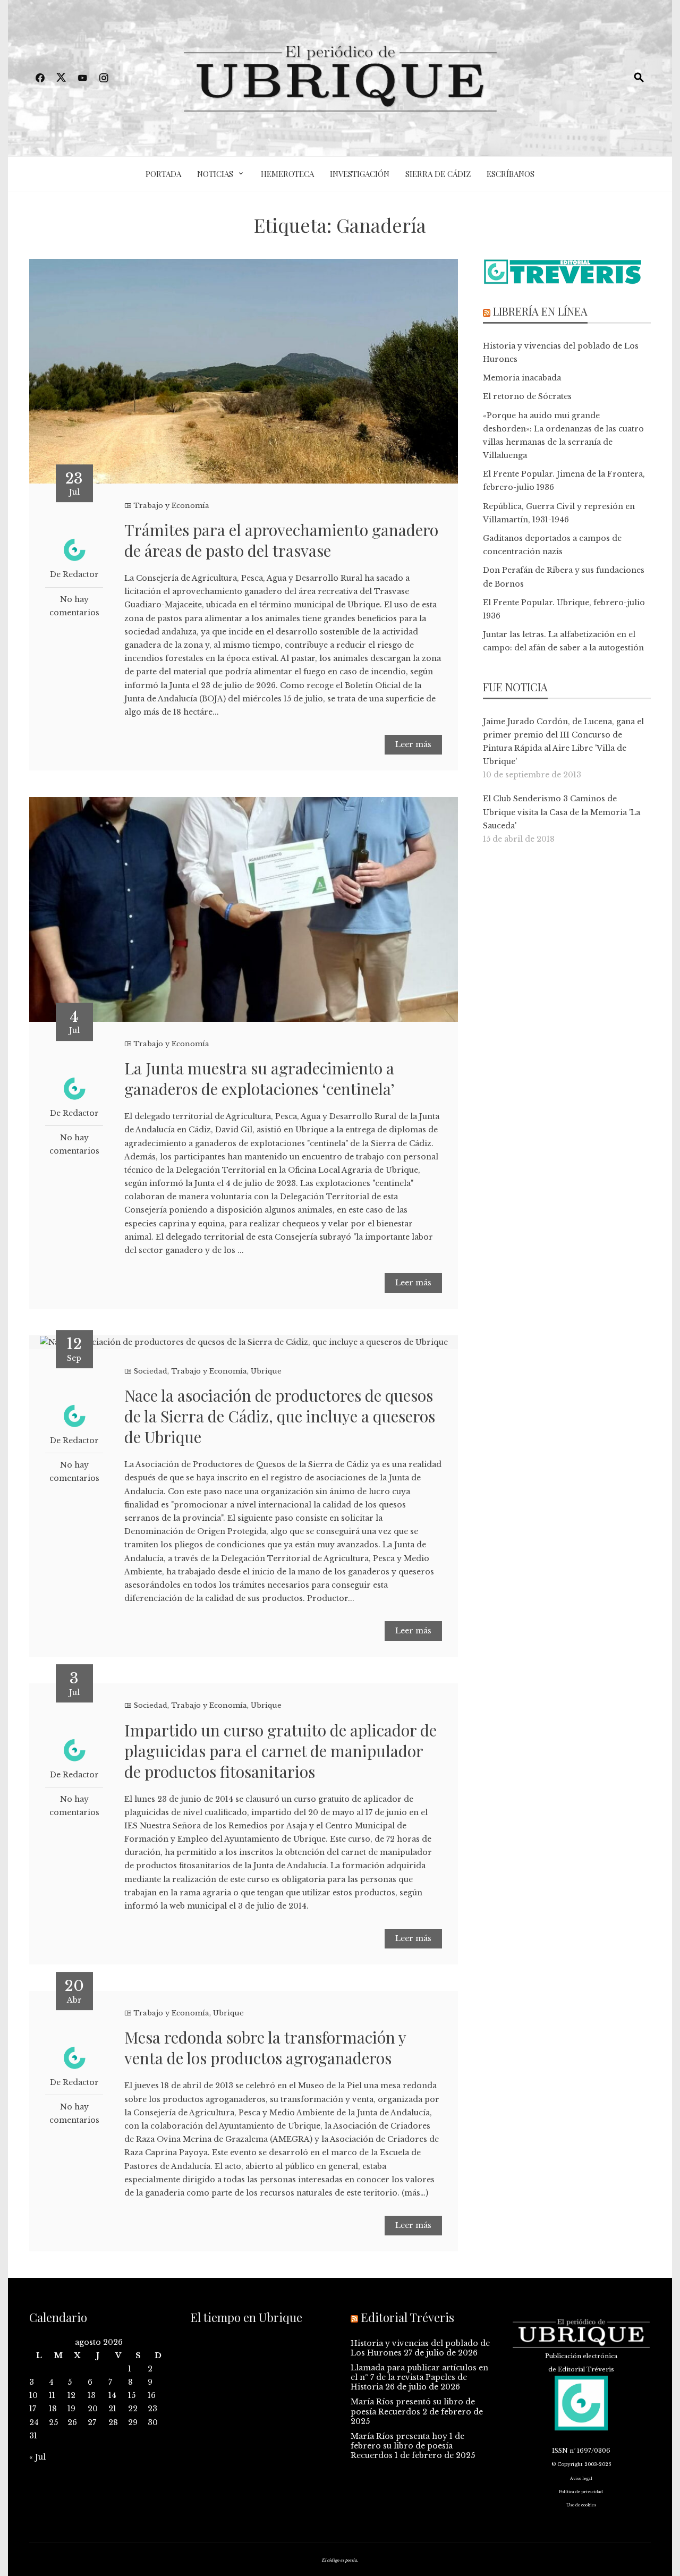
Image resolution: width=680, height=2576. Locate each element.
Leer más (413, 744)
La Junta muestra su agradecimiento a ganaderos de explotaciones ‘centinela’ (260, 1078)
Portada (163, 174)
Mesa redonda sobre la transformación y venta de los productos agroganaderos (265, 2048)
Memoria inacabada (522, 378)
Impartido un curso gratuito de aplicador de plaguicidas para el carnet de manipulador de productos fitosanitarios (280, 1751)
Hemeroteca (287, 174)
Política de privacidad (581, 2492)
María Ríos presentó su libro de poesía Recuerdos (413, 2406)
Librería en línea (540, 311)
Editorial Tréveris (407, 2317)
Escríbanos (511, 174)
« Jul (37, 2457)
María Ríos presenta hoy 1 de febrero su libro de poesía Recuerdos (407, 2446)
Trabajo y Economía (171, 506)
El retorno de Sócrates (527, 396)
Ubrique (266, 1371)
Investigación (360, 174)
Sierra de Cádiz (438, 174)
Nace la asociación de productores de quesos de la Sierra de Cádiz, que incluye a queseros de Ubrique (280, 1416)
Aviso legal (581, 2478)
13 (92, 2395)
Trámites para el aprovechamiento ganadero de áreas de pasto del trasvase (281, 540)
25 (53, 2422)
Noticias (215, 174)
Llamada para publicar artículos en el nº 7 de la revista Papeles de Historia (419, 2377)
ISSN (560, 2451)
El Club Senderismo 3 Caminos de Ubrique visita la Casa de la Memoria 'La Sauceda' (562, 812)
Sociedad (150, 1371)
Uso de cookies (581, 2505)
